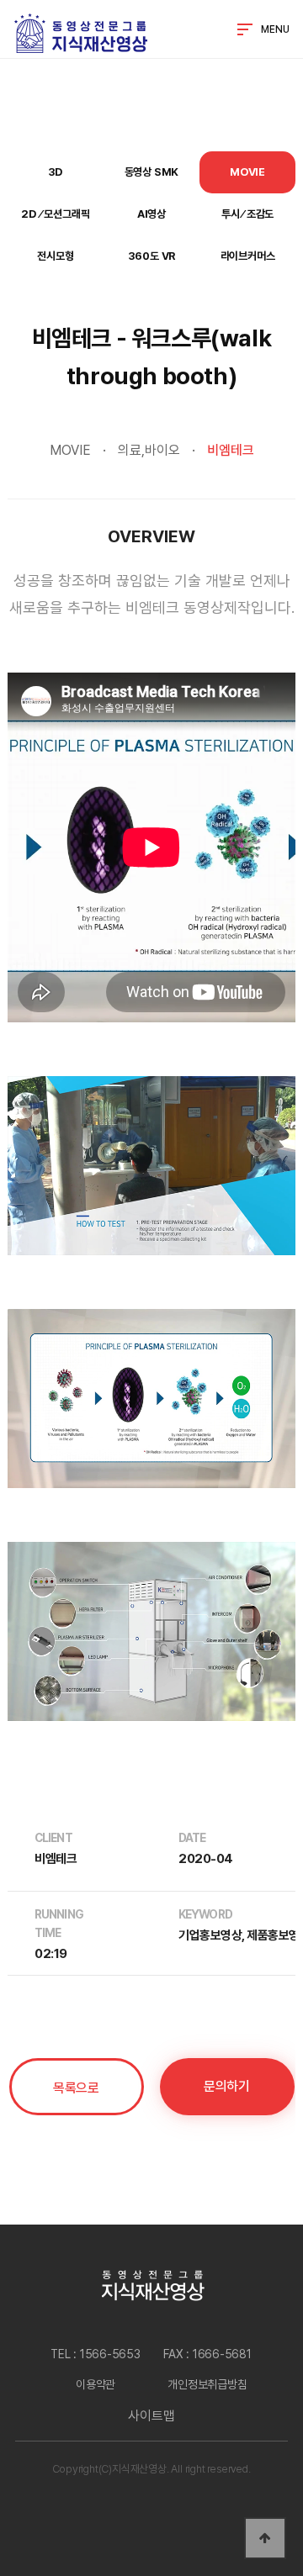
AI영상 (151, 214)
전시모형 (55, 256)
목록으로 (76, 2088)
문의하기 (226, 2086)
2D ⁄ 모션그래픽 (55, 214)
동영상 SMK (152, 172)
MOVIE (247, 172)
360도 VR (152, 256)
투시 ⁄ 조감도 (247, 214)
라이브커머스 (248, 256)
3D (56, 172)
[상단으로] (265, 2538)
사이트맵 (151, 2416)
